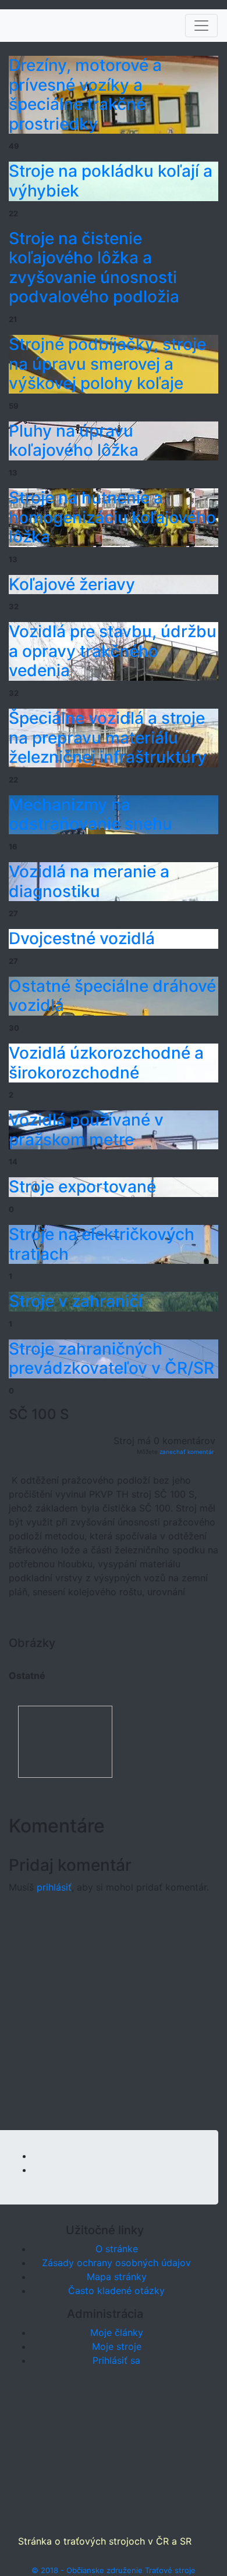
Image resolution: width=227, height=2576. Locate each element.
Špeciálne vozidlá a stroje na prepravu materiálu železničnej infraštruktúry (108, 737)
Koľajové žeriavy (72, 584)
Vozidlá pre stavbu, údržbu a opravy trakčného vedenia (113, 651)
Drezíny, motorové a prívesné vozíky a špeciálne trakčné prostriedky (85, 94)
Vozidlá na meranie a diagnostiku (89, 881)
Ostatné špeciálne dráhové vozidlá (112, 996)
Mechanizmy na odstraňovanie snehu (91, 814)
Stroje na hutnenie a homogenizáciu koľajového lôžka (112, 517)
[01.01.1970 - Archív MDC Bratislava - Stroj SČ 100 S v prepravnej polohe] (65, 1741)
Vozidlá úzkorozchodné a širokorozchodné (106, 1063)
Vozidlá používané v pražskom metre (86, 1130)
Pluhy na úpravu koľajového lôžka (74, 441)
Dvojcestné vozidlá (82, 938)
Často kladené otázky (116, 2291)
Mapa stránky (117, 2277)
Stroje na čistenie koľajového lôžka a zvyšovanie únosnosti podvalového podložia (94, 268)
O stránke (117, 2249)
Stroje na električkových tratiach (102, 1244)
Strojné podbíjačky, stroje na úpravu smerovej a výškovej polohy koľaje (107, 364)
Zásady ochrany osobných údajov (116, 2263)
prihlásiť (54, 1887)
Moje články (117, 2332)
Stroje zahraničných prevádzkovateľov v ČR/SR (111, 1359)
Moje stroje (117, 2346)
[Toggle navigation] (201, 26)
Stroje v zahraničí (76, 1301)
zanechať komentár (187, 1452)
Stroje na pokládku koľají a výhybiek (111, 181)
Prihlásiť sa (116, 2360)
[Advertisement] (114, 2017)
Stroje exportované (82, 1187)
